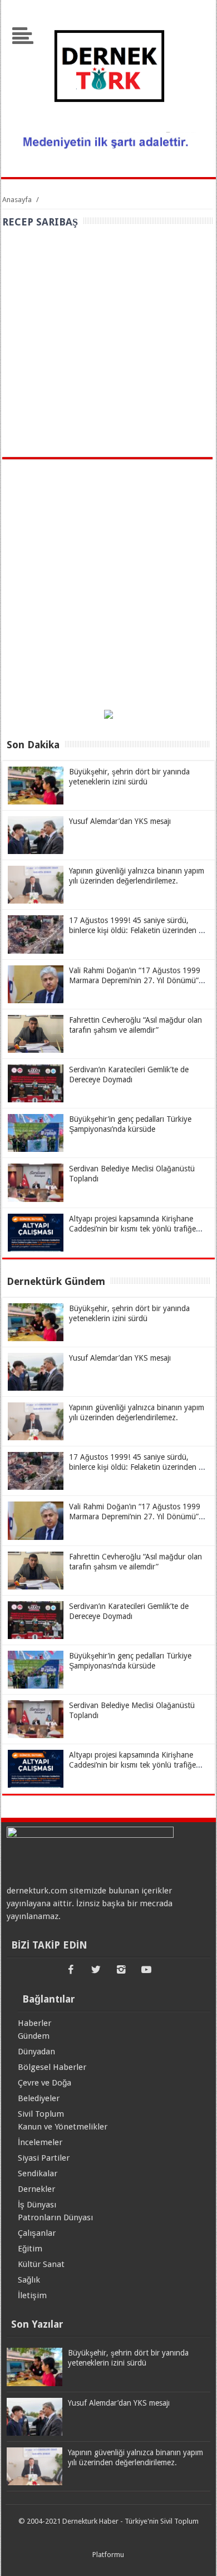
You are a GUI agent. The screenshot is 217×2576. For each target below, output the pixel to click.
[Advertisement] (108, 343)
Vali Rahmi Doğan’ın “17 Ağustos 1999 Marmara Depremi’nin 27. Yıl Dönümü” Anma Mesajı (135, 980)
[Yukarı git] (195, 2557)
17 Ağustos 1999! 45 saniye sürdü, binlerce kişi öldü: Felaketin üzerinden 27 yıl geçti (138, 930)
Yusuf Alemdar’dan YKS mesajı (120, 821)
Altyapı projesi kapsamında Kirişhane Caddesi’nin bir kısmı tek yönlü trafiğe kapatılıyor (132, 1229)
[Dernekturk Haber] (108, 125)
